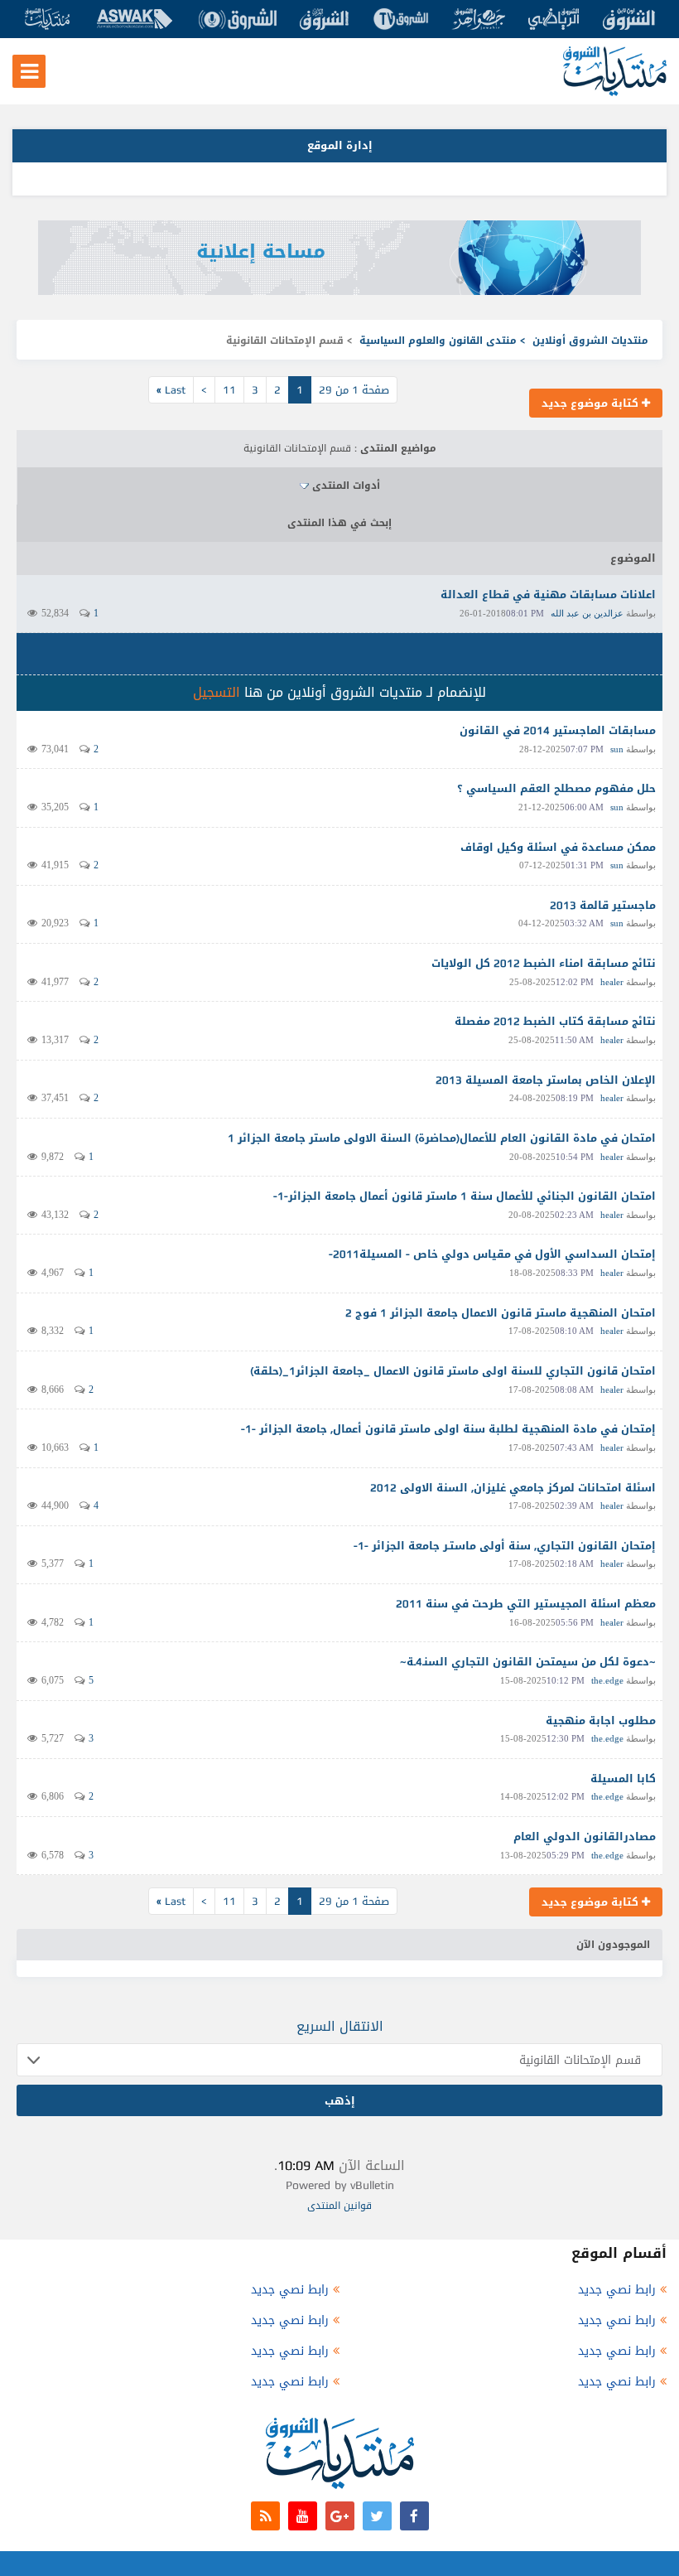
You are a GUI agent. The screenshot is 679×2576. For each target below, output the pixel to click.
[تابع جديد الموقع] (265, 2516)
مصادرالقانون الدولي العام (585, 1837)
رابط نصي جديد (617, 2290)
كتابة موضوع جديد (592, 403)
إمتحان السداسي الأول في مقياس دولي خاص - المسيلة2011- (492, 1254)
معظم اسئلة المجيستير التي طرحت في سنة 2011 (526, 1604)
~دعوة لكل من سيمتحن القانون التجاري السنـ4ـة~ (528, 1662)
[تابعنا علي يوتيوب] (303, 2516)
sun (617, 749)
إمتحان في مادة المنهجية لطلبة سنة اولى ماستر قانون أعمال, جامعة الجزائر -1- (448, 1429)
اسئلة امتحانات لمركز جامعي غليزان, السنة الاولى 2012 (513, 1488)
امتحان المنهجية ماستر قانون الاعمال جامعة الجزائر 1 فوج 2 (501, 1313)
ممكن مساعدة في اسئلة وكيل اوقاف (558, 847)
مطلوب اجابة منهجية (601, 1721)
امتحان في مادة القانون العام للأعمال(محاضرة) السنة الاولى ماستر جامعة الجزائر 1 (442, 1138)
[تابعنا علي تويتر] (377, 2516)
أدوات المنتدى (346, 486)
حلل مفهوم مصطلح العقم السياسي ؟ (556, 788)
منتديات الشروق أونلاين (590, 341)
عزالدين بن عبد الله (587, 613)
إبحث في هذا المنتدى (339, 523)
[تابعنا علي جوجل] (340, 2516)
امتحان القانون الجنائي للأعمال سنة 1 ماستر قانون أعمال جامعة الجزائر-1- (465, 1196)
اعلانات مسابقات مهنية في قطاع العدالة (548, 594)
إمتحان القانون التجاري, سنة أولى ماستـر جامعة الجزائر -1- (505, 1546)
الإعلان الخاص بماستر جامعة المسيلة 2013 (546, 1080)
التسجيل (217, 692)
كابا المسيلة (623, 1779)
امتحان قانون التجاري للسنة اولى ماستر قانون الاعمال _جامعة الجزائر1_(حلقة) (453, 1371)
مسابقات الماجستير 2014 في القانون (558, 730)
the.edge (607, 1680)
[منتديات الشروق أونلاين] (615, 92)
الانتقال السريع (340, 2026)
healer (612, 982)
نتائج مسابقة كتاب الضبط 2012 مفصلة (555, 1021)
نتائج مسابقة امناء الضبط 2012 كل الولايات (544, 963)
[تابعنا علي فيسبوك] (414, 2516)
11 (229, 390)
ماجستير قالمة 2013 (603, 905)
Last (171, 390)
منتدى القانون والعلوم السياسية (438, 341)
